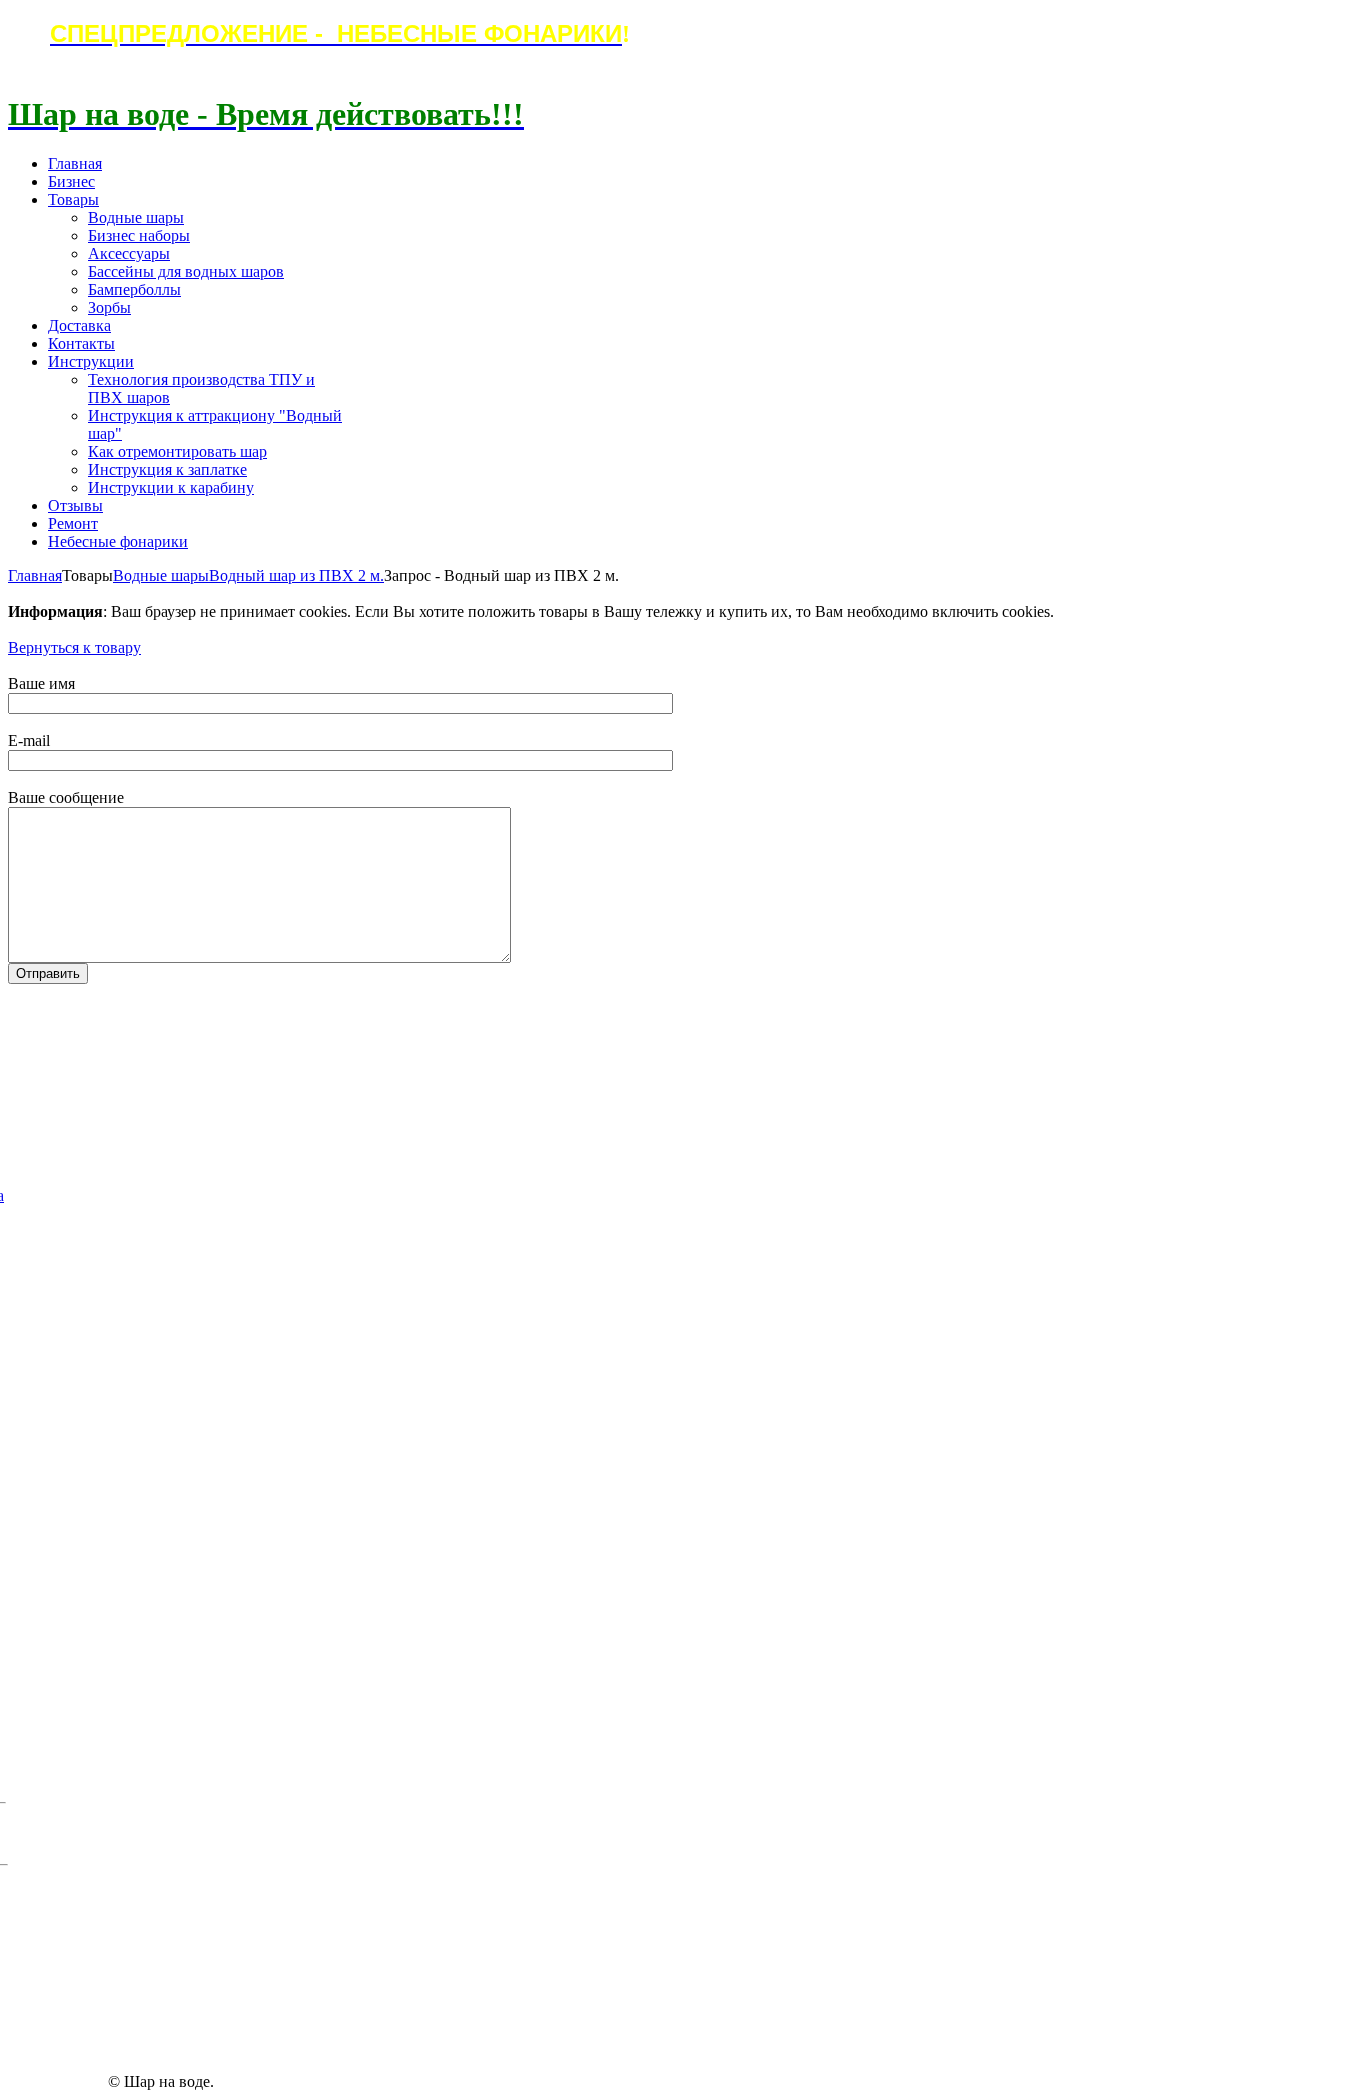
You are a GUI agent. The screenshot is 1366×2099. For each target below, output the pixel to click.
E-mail (29, 740)
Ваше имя (41, 683)
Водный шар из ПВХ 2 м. (296, 575)
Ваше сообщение (66, 797)
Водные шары (161, 575)
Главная (35, 575)
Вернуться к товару (74, 647)
